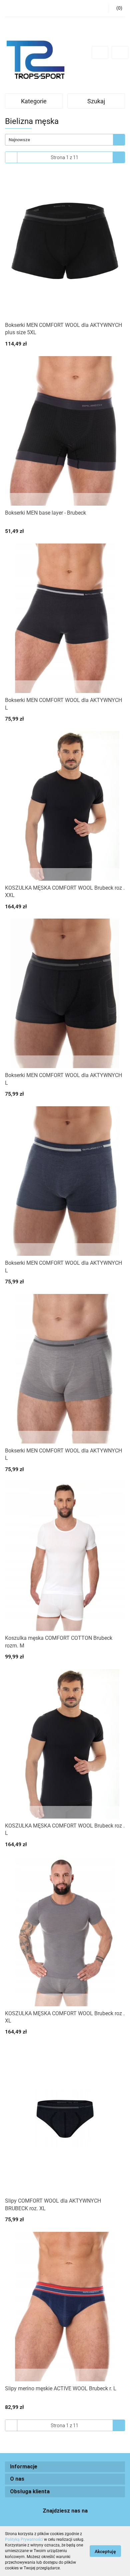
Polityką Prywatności (24, 2539)
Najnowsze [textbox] (19, 140)
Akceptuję (105, 2551)
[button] (65, 2467)
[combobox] (65, 140)
